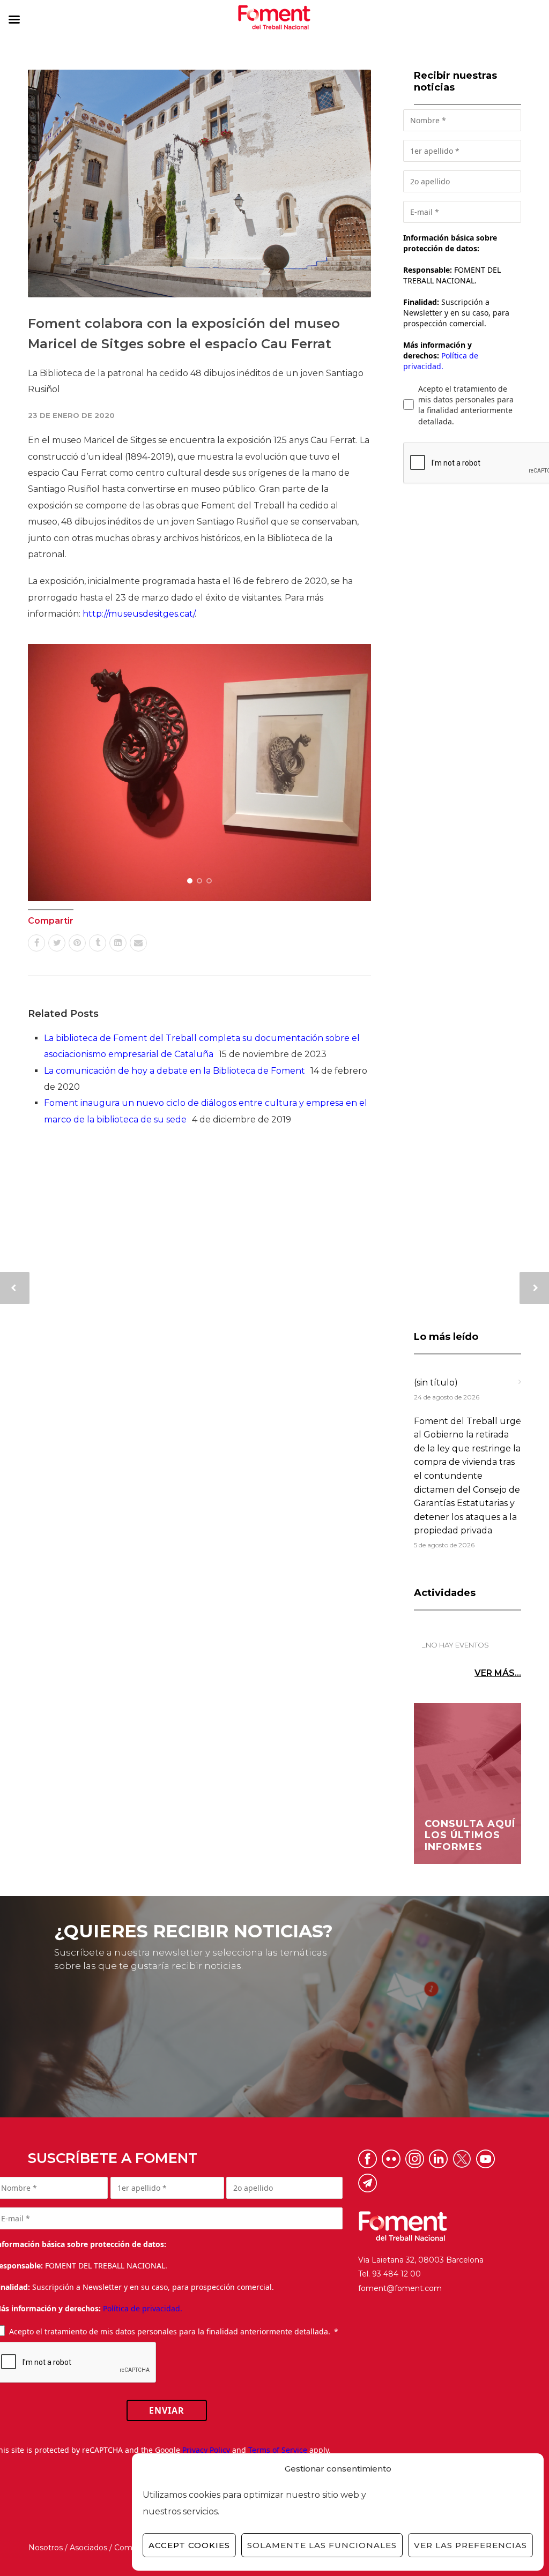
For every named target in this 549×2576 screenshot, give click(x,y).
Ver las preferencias (470, 2545)
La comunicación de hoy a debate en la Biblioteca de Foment (175, 1071)
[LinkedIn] (118, 943)
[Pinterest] (77, 943)
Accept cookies (189, 2545)
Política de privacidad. (441, 361)
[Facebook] (36, 943)
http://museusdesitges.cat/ (139, 614)
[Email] (138, 943)
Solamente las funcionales (322, 2545)
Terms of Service (278, 2450)
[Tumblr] (98, 943)
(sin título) (436, 1383)
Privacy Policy (206, 2450)
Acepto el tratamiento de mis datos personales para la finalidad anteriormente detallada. (466, 405)
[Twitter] (57, 943)
